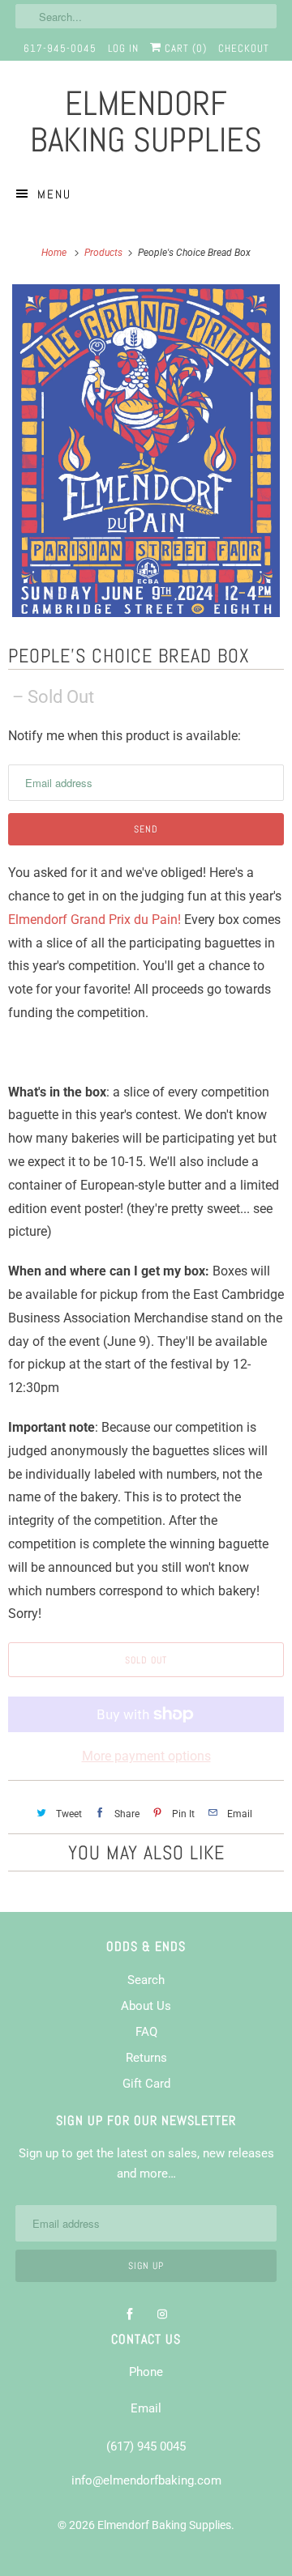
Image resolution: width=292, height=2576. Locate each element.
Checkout (244, 48)
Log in (123, 48)
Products (105, 253)
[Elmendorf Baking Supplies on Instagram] (162, 2314)
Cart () (184, 48)
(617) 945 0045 (146, 2446)
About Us (146, 2006)
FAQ (146, 2032)
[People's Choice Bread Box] (146, 451)
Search (146, 1980)
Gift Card (146, 2084)
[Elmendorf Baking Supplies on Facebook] (130, 2314)
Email (146, 2408)
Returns (146, 2058)
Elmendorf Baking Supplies (164, 2525)
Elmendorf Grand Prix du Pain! (94, 920)
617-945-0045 (60, 48)
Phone (146, 2372)
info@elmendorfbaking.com (146, 2480)
